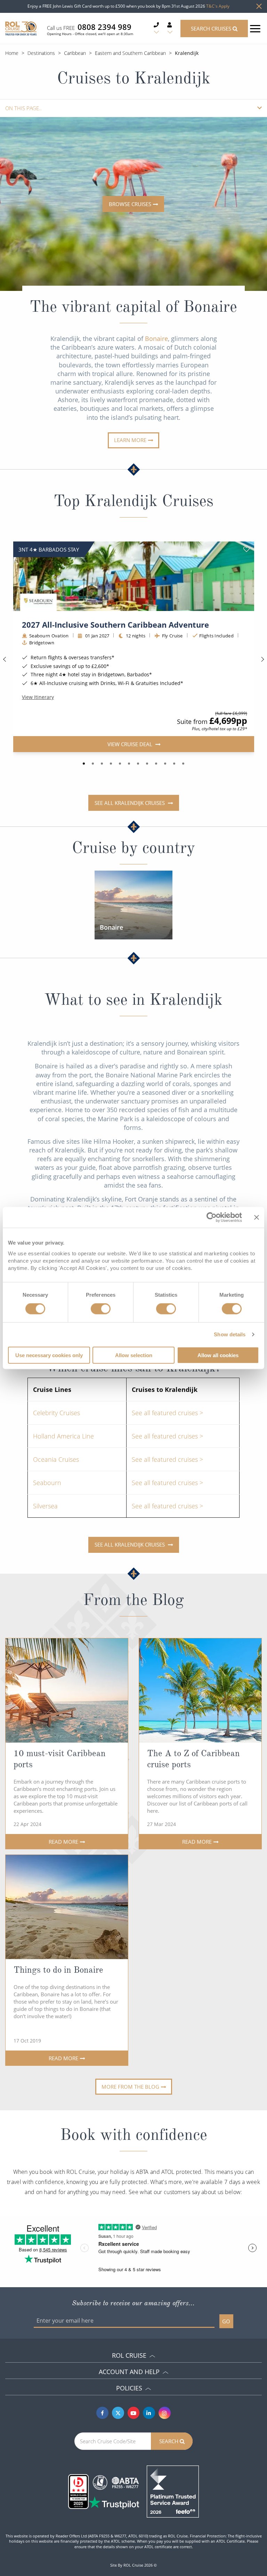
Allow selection (134, 1355)
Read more (63, 1842)
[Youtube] (134, 2413)
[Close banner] (257, 1217)
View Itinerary (38, 698)
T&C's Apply (218, 6)
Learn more (130, 440)
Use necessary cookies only (49, 1355)
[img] (134, 576)
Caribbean (75, 53)
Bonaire (156, 339)
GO (226, 2321)
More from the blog (130, 2087)
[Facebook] (102, 2413)
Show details (230, 1334)
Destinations (41, 53)
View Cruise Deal (130, 744)
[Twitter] (118, 2413)
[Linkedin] (149, 2413)
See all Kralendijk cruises (130, 803)
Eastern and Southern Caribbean (130, 53)
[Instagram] (165, 2413)
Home (12, 53)
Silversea (45, 1506)
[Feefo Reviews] (173, 2491)
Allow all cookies (218, 1355)
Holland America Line (63, 1436)
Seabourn (47, 1483)
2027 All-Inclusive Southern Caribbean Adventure (115, 625)
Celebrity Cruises (56, 1413)
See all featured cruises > (167, 1413)
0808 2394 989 (104, 27)
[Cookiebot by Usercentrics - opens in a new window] (212, 1217)
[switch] (101, 1309)
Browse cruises (130, 204)
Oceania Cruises (56, 1459)
